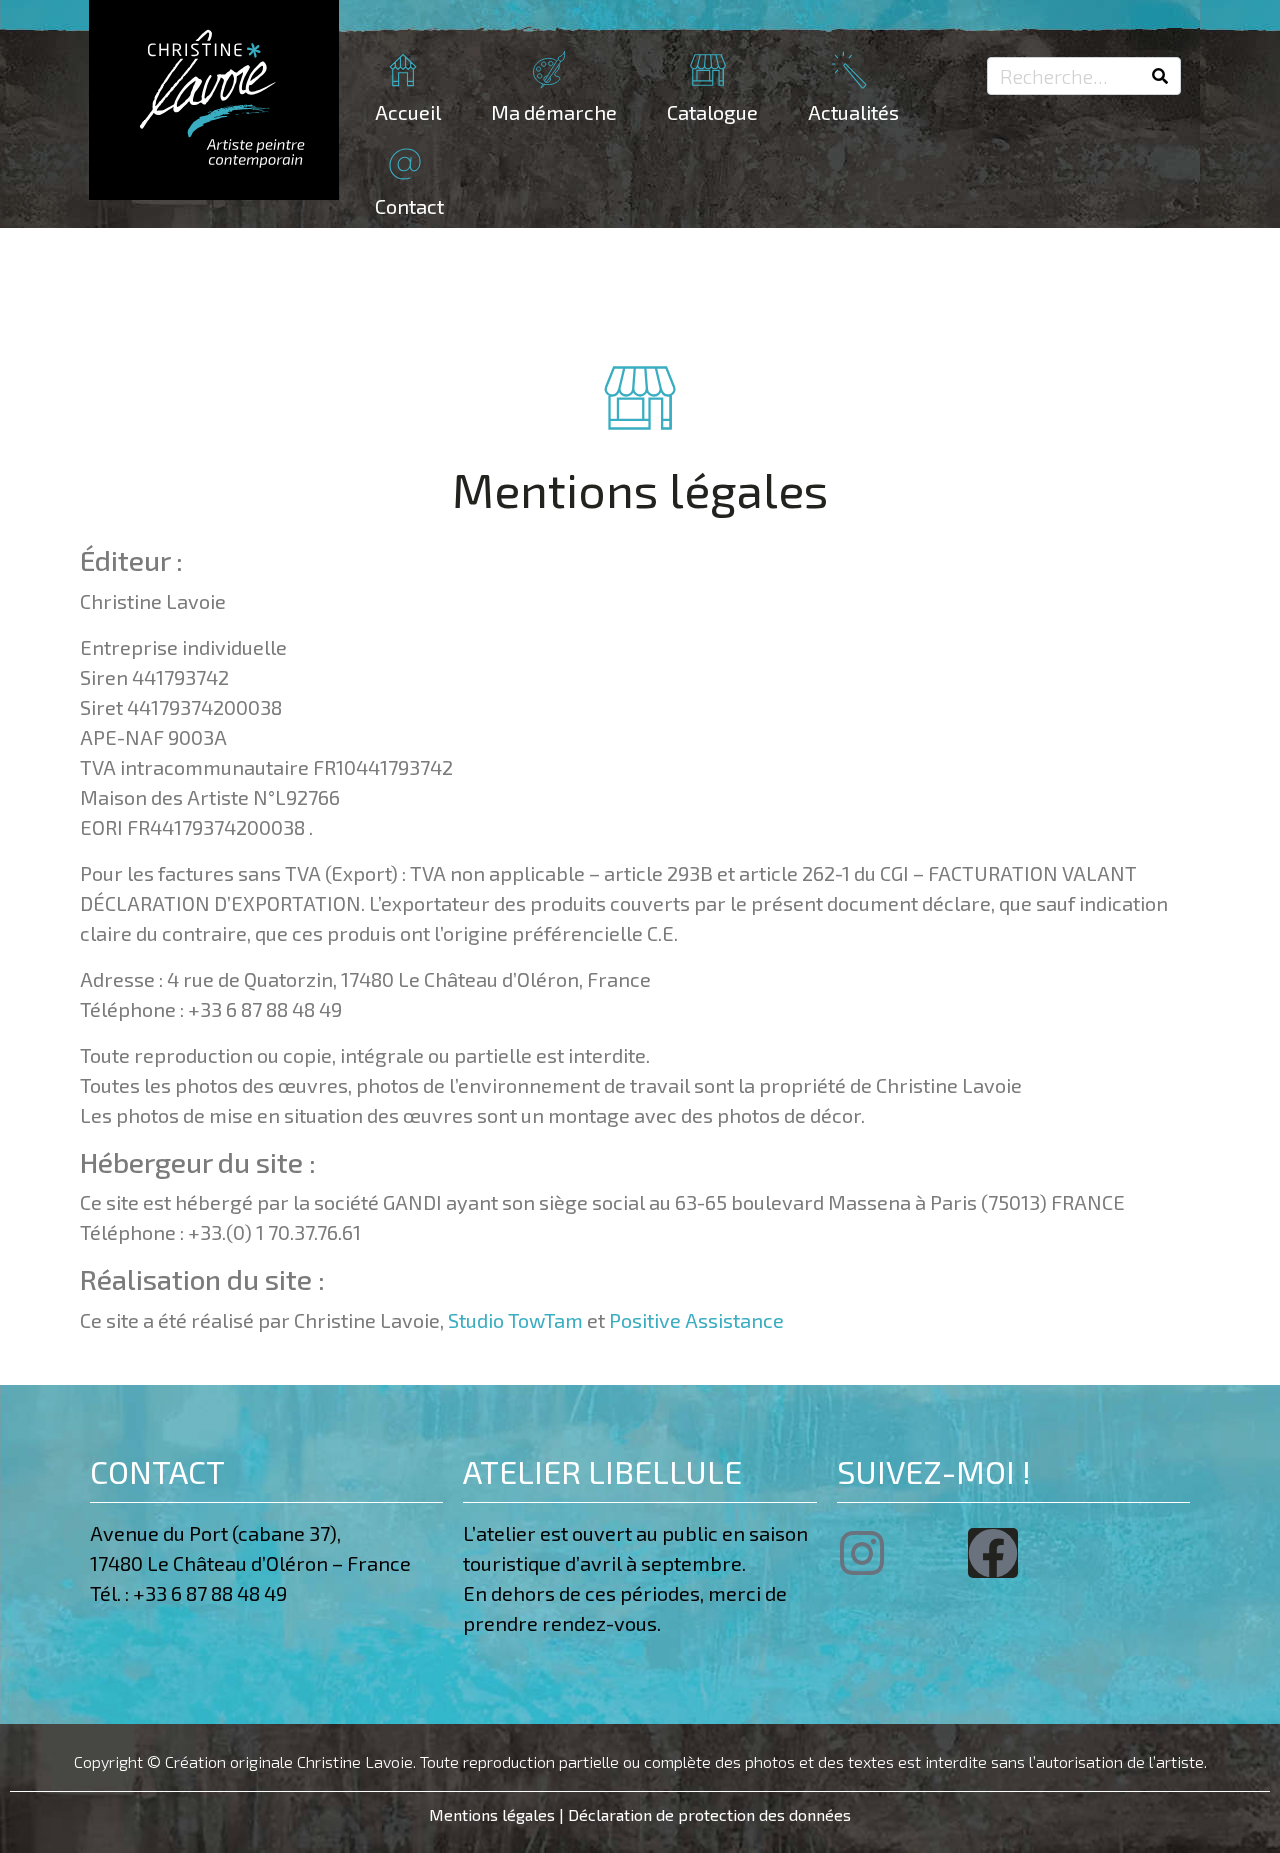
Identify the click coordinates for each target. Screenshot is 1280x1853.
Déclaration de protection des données (709, 1814)
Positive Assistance (696, 1320)
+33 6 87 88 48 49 (214, 1593)
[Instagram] (862, 1553)
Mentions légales (492, 1814)
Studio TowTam (515, 1320)
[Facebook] (993, 1553)
